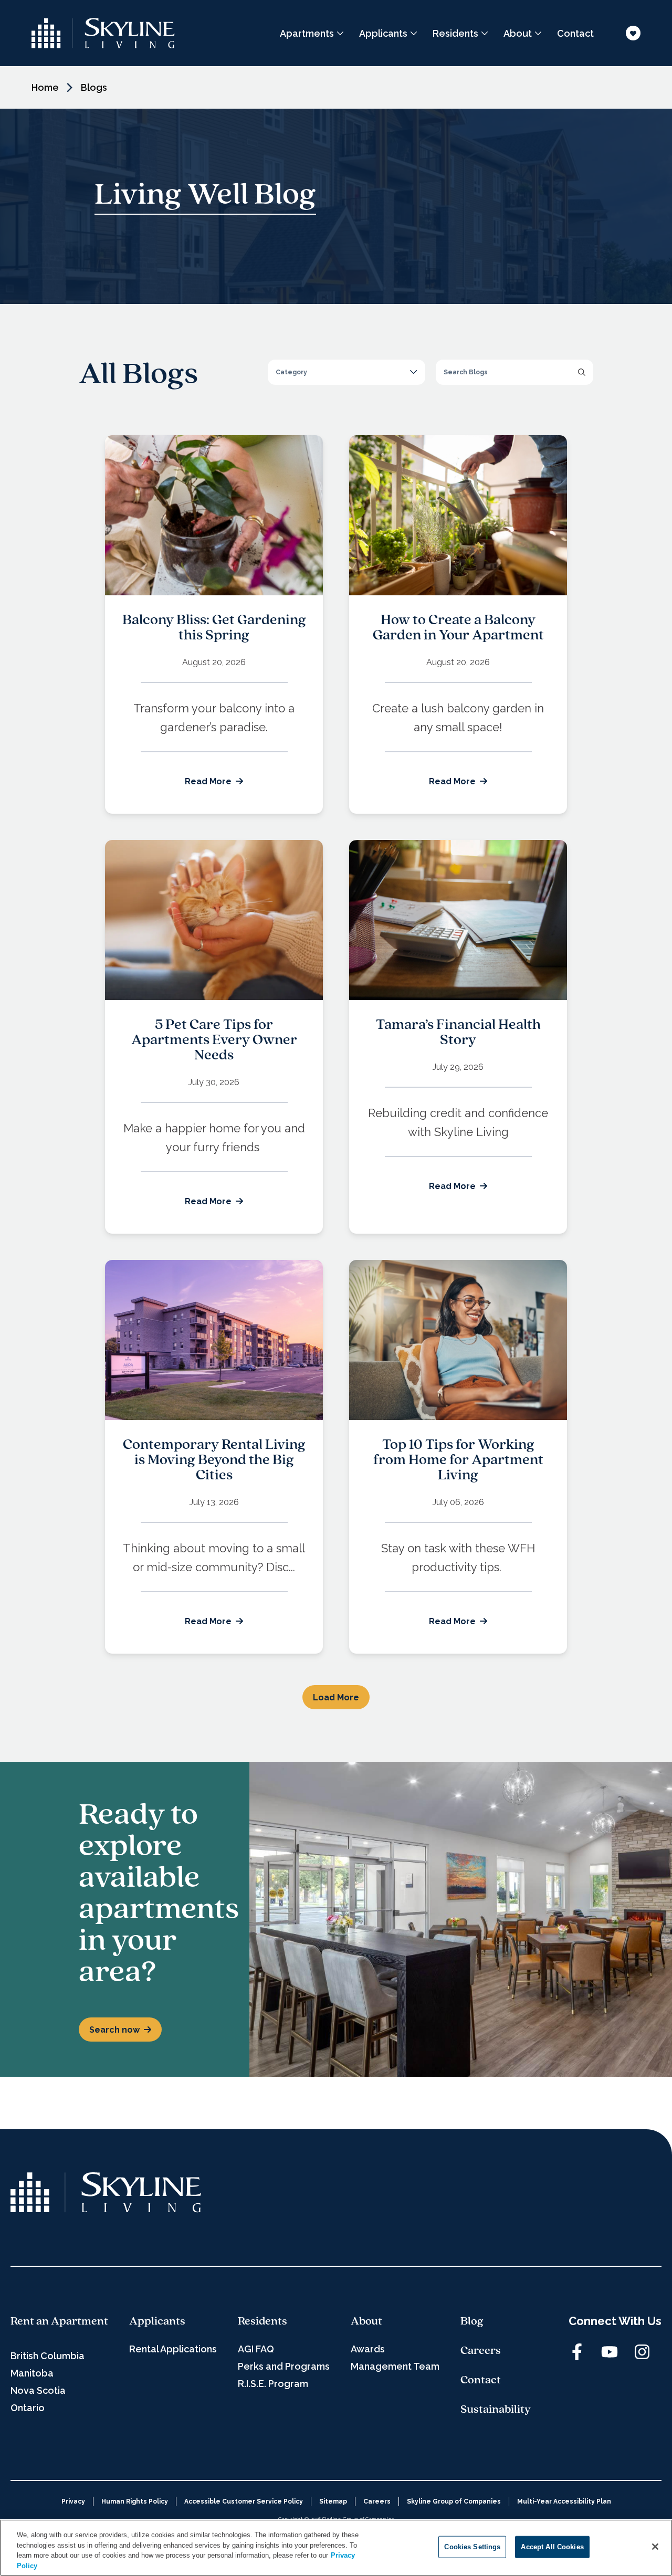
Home (45, 87)
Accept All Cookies (552, 2547)
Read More (208, 781)
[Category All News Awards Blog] (346, 372)
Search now (114, 2030)
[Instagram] (642, 2352)
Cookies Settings (472, 2547)
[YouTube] (610, 2352)
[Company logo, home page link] (103, 33)
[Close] (655, 2547)
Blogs (94, 87)
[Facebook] (577, 2352)
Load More (336, 1697)
